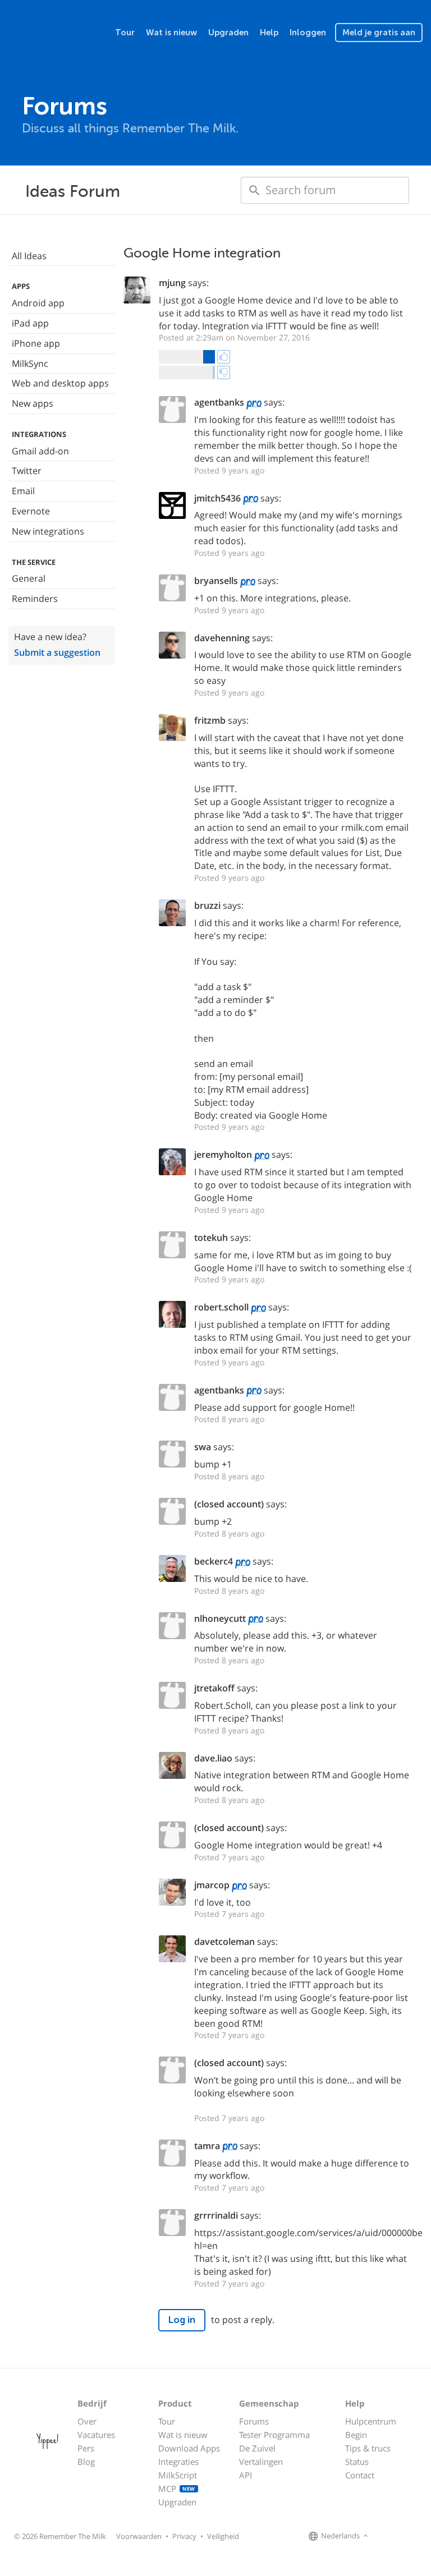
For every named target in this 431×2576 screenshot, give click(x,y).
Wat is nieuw (171, 33)
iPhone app (36, 343)
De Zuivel (257, 2448)
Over (87, 2421)
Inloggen (308, 33)
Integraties (178, 2462)
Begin (356, 2435)
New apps (33, 403)
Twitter (27, 471)
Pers (86, 2448)
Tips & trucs (368, 2448)
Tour (125, 33)
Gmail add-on (40, 451)
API (246, 2475)
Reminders (35, 599)
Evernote (31, 511)
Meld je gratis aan (379, 33)
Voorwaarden (139, 2536)
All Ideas (29, 256)
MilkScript (178, 2475)
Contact (360, 2475)
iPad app (30, 323)
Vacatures (96, 2435)
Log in (182, 2320)
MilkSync (30, 364)
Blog (86, 2462)
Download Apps (189, 2448)
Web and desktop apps (60, 383)
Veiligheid (223, 2536)
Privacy (184, 2536)
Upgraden (228, 33)
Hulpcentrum (371, 2421)
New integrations (48, 531)
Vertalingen (261, 2462)
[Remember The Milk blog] (417, 2536)
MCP (177, 2488)
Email (23, 491)
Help (269, 33)
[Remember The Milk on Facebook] (387, 2536)
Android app (38, 303)
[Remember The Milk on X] (403, 2536)
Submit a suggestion (57, 652)
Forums (254, 2421)
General (29, 578)
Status (357, 2462)
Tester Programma (274, 2435)
